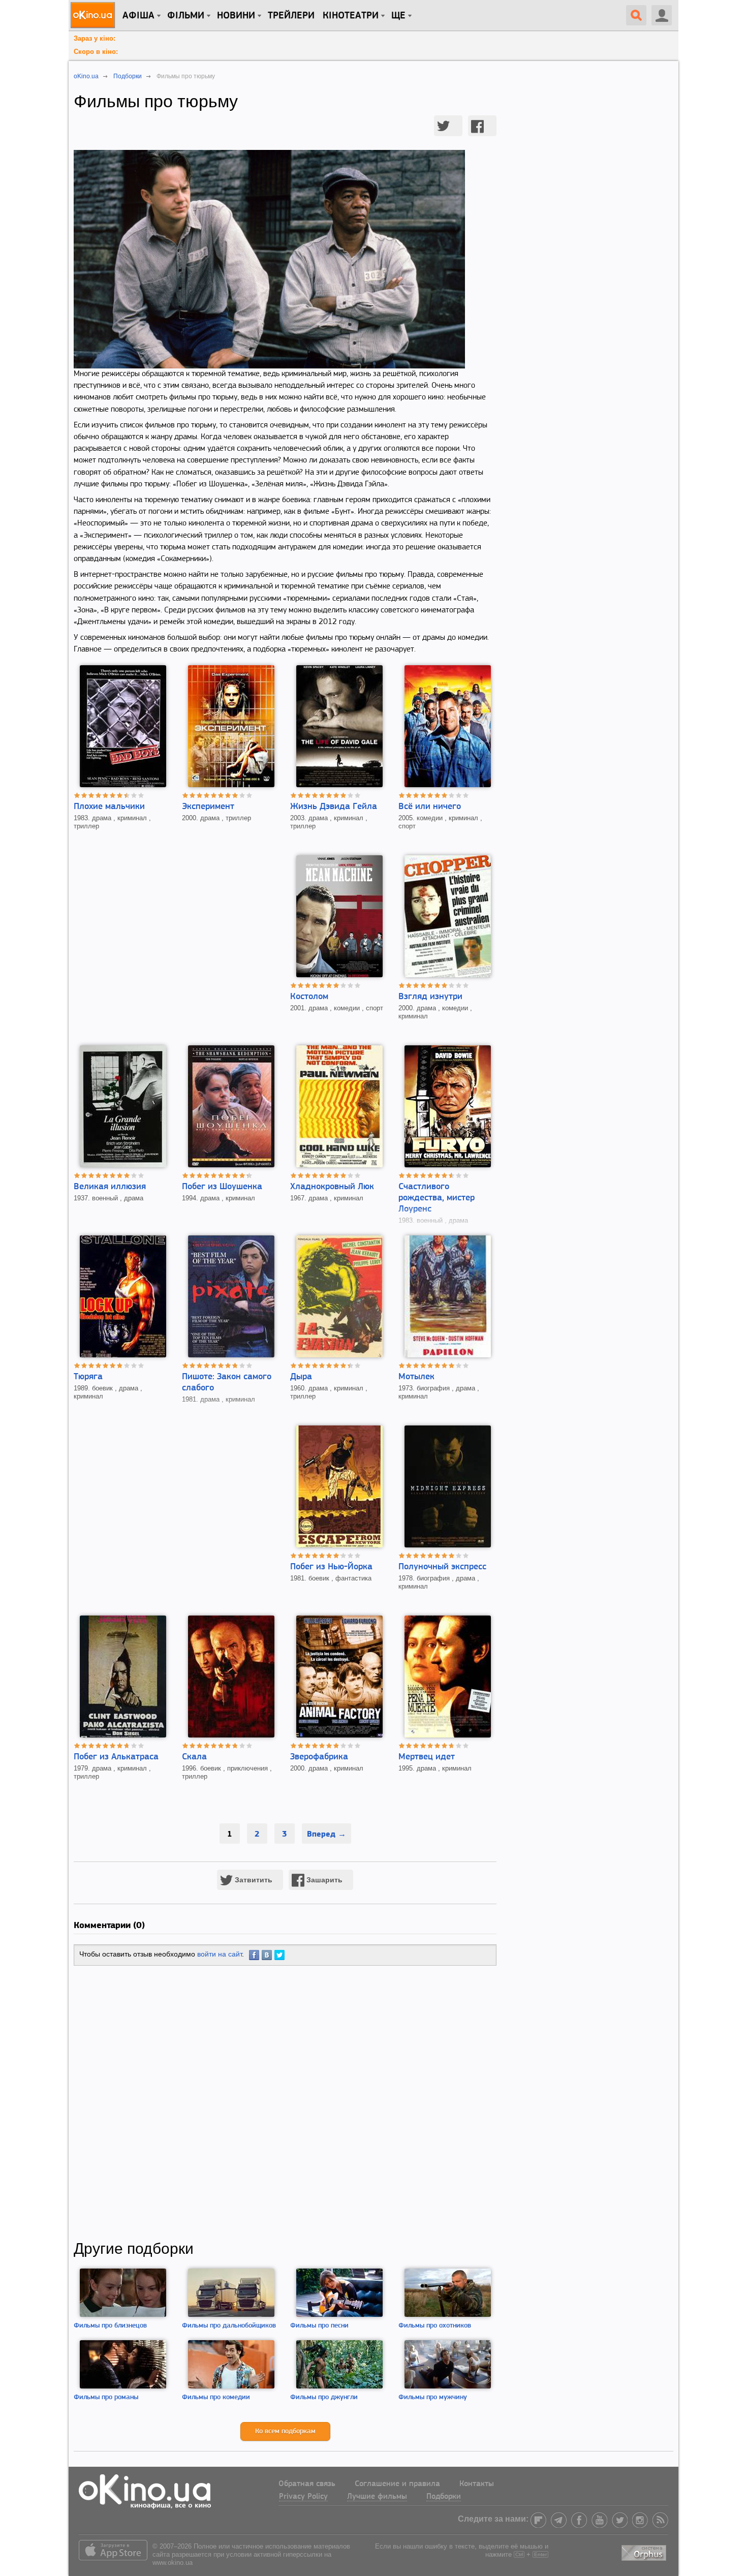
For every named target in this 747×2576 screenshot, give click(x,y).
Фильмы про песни (319, 2326)
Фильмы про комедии (216, 2397)
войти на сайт (220, 1954)
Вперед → (326, 1834)
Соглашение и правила (397, 2484)
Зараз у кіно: (95, 38)
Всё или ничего (430, 807)
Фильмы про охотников (435, 2326)
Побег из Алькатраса (116, 1757)
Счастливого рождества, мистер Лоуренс (437, 1198)
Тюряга (88, 1377)
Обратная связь (307, 2484)
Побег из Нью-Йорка (331, 1567)
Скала (194, 1757)
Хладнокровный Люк (332, 1187)
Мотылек (416, 1377)
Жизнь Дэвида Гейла (334, 807)
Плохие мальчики (109, 807)
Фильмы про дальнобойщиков (229, 2326)
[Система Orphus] (645, 2551)
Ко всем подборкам (285, 2431)
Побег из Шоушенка (222, 1187)
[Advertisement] (285, 2103)
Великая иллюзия (110, 1187)
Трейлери (291, 16)
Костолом (309, 997)
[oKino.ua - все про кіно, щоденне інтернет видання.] (94, 15)
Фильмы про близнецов (110, 2326)
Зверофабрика (319, 1757)
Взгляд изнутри (430, 997)
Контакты (477, 2484)
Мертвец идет (427, 1757)
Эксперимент (208, 807)
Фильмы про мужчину (433, 2397)
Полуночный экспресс (442, 1567)
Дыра (301, 1377)
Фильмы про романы (106, 2397)
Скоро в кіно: (96, 52)
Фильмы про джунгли (324, 2397)
